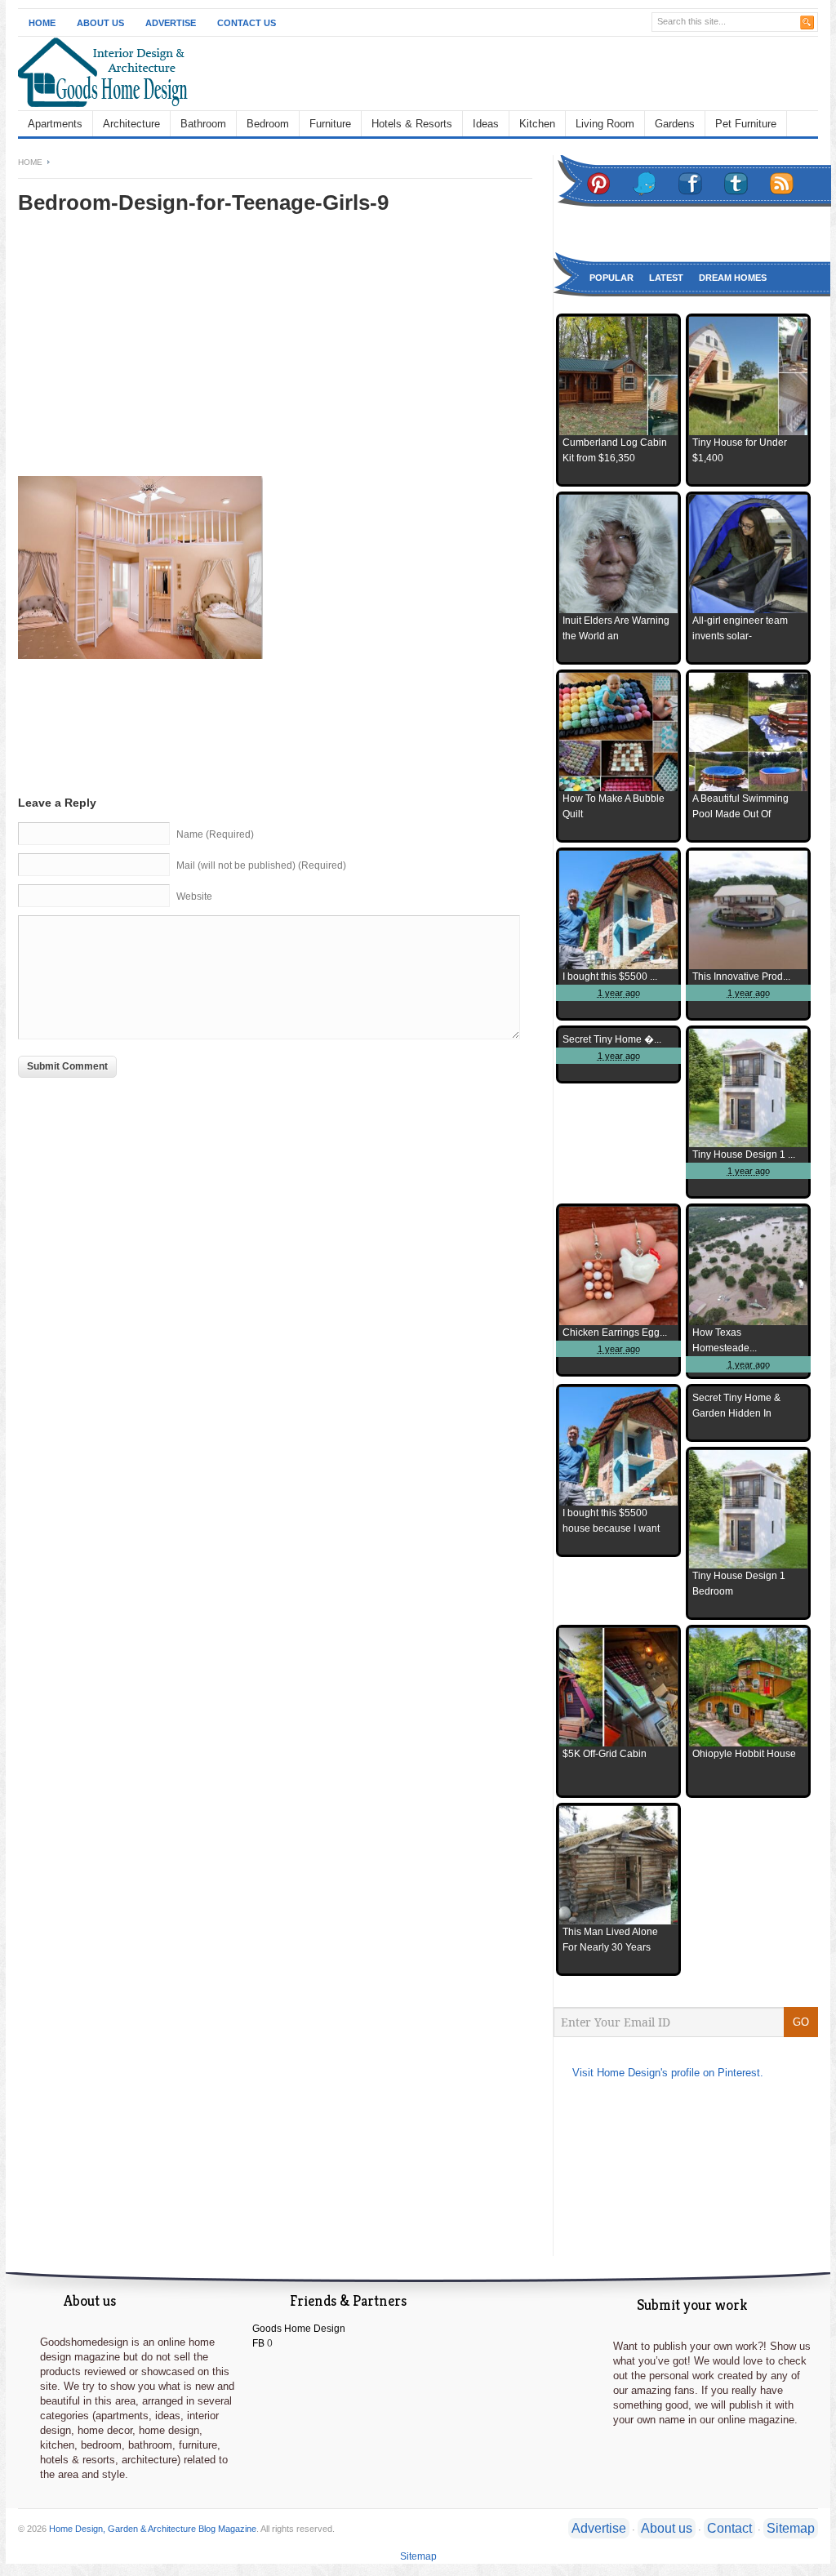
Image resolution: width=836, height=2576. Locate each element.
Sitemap (791, 2528)
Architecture (131, 124)
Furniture (330, 124)
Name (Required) (215, 834)
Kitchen (537, 124)
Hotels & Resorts (412, 124)
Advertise (171, 23)
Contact (729, 2528)
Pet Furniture (746, 124)
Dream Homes (733, 278)
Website (194, 896)
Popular (611, 278)
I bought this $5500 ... (610, 977)
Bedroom (268, 124)
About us (667, 2528)
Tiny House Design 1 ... (744, 1155)
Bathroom (203, 124)
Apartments (55, 124)
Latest (666, 278)
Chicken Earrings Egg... (615, 1332)
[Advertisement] (155, 357)
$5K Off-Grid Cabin (605, 1754)
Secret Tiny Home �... (612, 1039)
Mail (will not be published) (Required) (261, 865)
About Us (100, 23)
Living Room (605, 124)
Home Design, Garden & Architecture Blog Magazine (153, 2529)
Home (42, 23)
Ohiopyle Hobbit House (744, 1754)
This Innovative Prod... (741, 977)
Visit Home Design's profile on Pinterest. (668, 2073)
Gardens (675, 124)
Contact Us (247, 23)
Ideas (486, 124)
